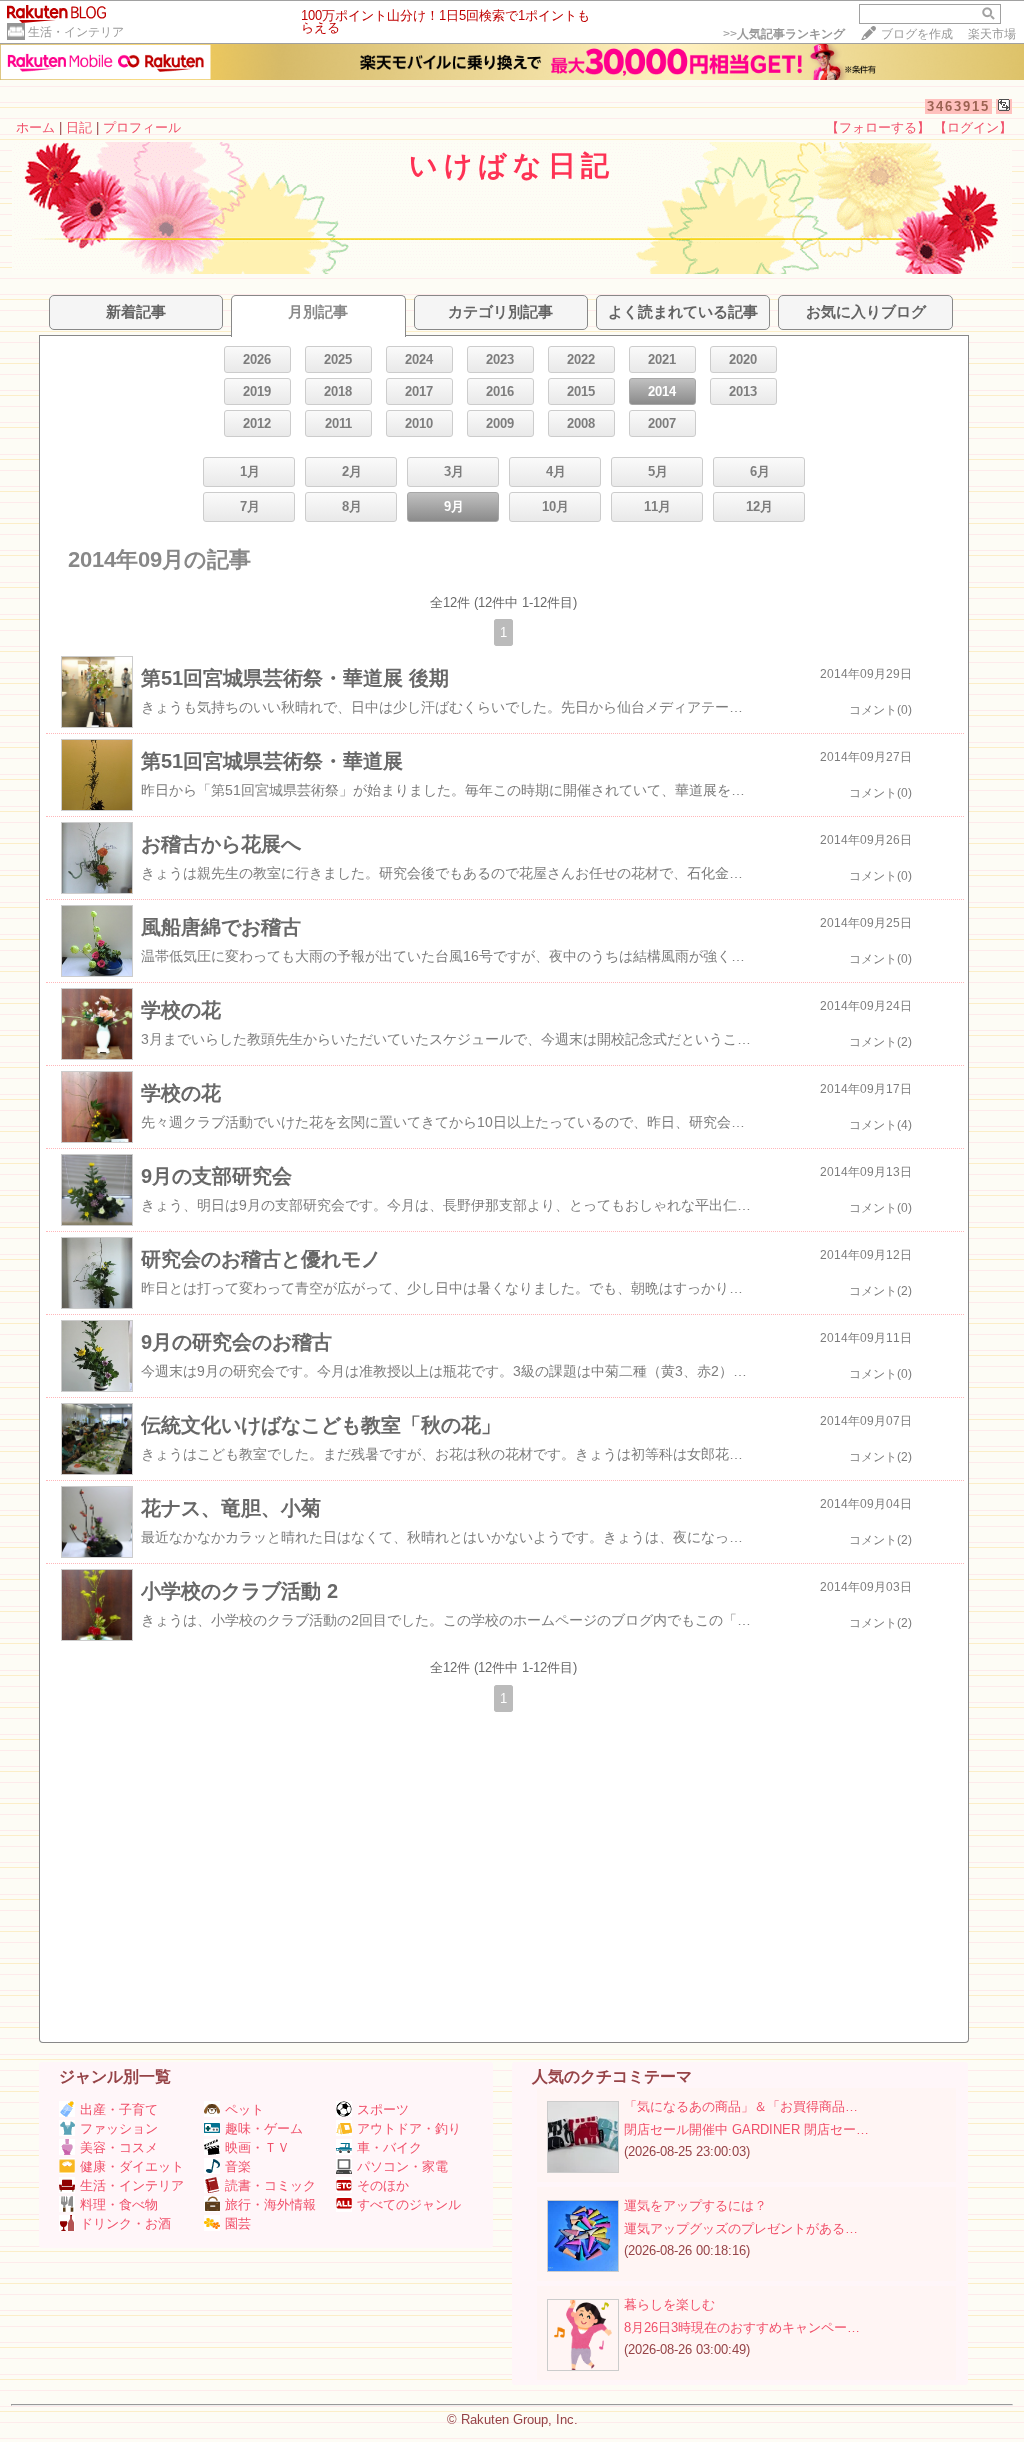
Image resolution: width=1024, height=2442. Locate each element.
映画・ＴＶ (257, 2147)
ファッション (119, 2128)
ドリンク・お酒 (125, 2223)
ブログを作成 (917, 34)
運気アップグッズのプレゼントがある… (741, 2228)
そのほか (383, 2185)
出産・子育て (119, 2109)
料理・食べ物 (119, 2204)
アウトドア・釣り (409, 2128)
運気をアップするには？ (695, 2205)
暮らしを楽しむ (669, 2304)
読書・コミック (270, 2185)
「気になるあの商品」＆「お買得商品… (741, 2106)
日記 (79, 127)
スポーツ (383, 2109)
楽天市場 (992, 34)
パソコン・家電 (402, 2166)
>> (784, 34)
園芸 (238, 2223)
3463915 (958, 106)
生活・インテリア (76, 32)
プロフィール (142, 127)
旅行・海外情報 (270, 2204)
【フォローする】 (878, 127)
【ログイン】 (973, 127)
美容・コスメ (119, 2147)
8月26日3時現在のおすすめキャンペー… (742, 2327)
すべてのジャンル (409, 2204)
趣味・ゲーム (264, 2128)
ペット (244, 2109)
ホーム (35, 127)
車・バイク (389, 2147)
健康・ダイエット (132, 2166)
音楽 (238, 2166)
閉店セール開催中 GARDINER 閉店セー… (746, 2129)
